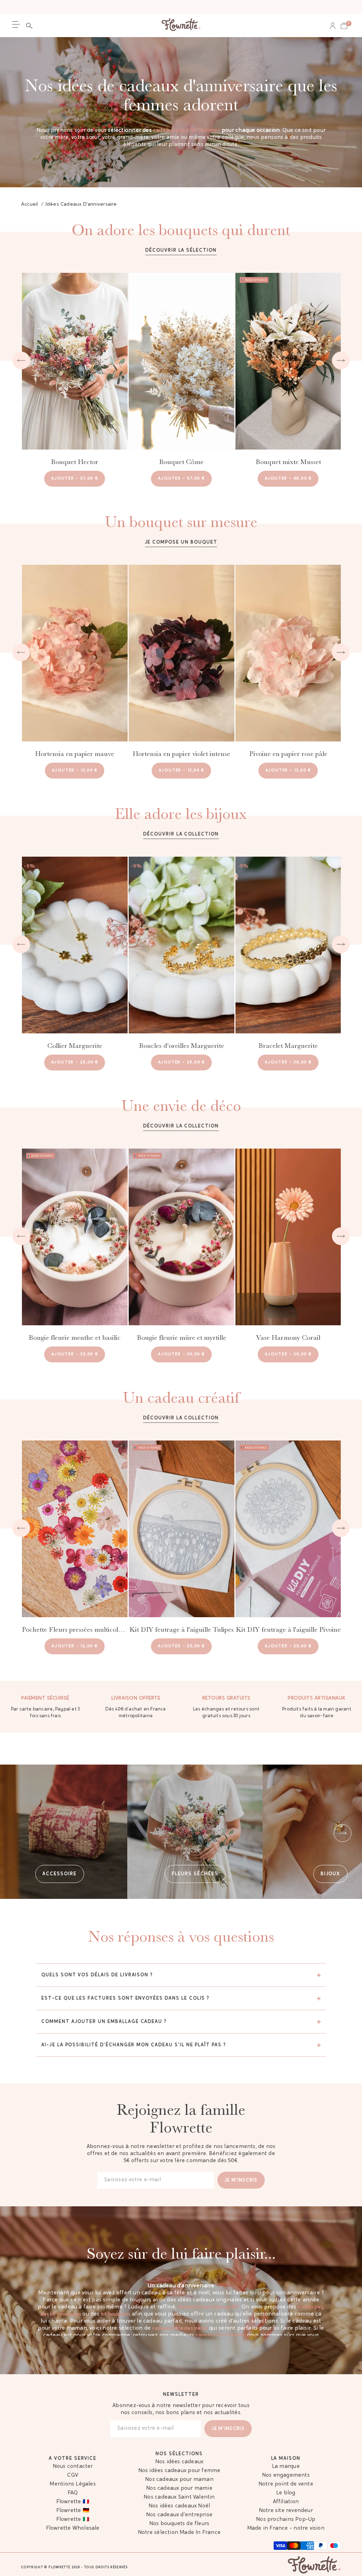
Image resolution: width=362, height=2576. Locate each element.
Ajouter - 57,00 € (75, 479)
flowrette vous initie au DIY (209, 2307)
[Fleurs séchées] (195, 1832)
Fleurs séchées (195, 1874)
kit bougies (310, 2307)
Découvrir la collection (181, 834)
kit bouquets (116, 2314)
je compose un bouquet (181, 542)
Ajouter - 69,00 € (288, 479)
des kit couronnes (61, 2314)
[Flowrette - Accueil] (181, 26)
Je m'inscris (241, 2180)
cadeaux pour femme (220, 2336)
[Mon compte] (333, 26)
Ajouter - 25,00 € (181, 1646)
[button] (31, 26)
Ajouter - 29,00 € (75, 1062)
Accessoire (60, 1874)
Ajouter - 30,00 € (75, 1354)
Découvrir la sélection (181, 250)
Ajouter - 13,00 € (75, 770)
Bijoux (331, 1874)
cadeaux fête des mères (180, 2328)
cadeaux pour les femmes (187, 131)
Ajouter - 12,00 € (75, 1646)
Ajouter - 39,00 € (288, 1062)
